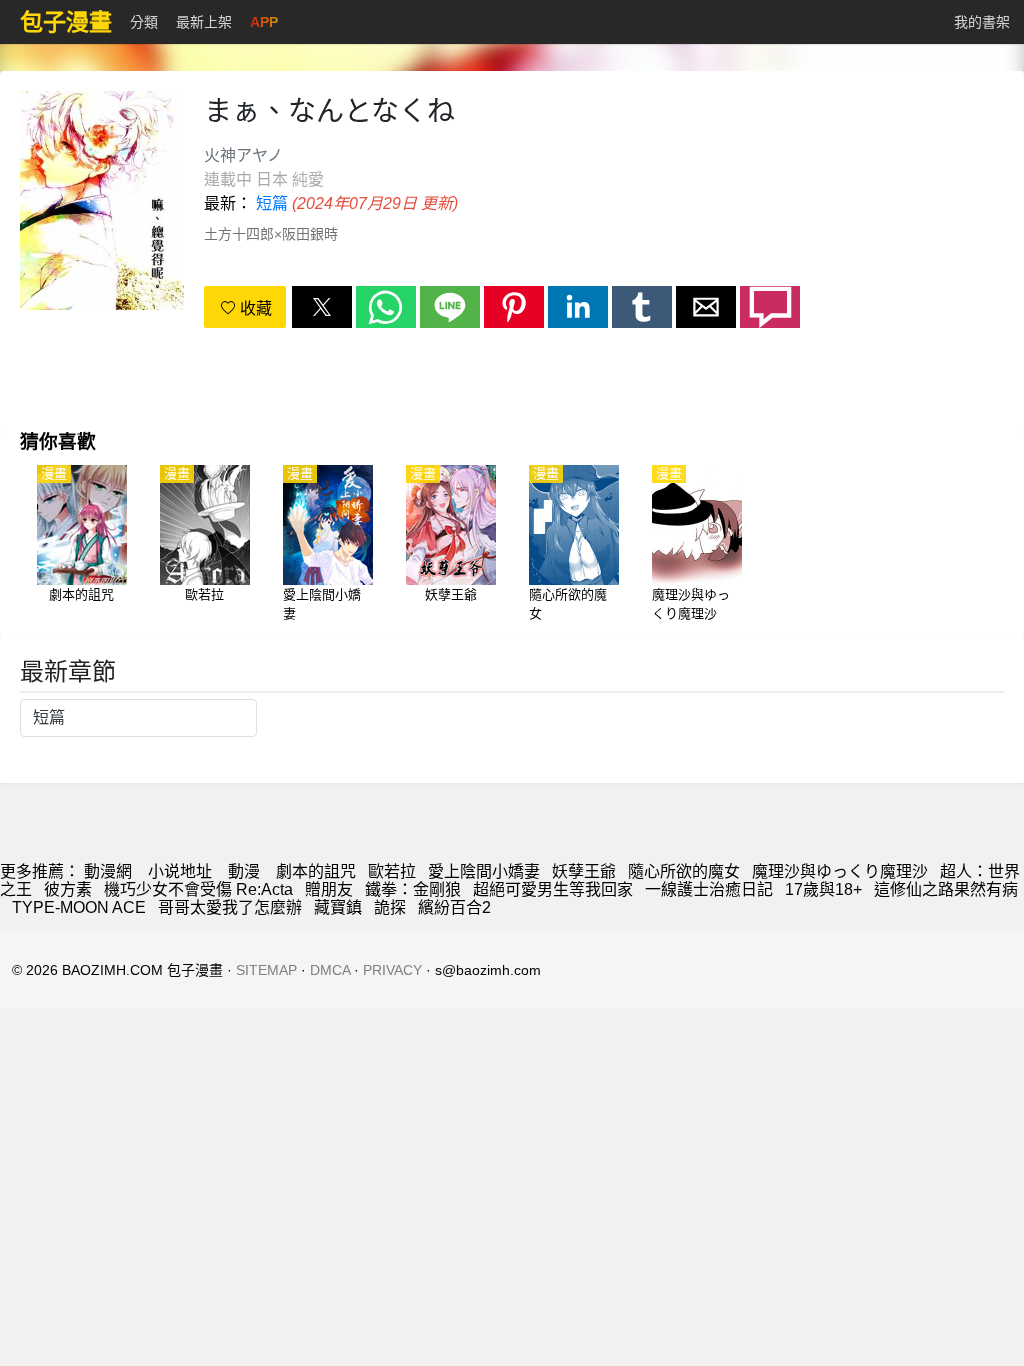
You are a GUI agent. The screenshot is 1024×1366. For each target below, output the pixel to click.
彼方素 (68, 889)
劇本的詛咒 (316, 871)
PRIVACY (392, 970)
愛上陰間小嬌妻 (484, 871)
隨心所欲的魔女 (684, 871)
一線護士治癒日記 (709, 889)
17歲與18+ (823, 889)
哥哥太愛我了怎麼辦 (230, 907)
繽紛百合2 (454, 907)
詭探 (390, 907)
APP (264, 22)
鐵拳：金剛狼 (413, 889)
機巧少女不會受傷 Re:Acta (198, 889)
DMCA (330, 970)
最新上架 (204, 22)
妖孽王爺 (584, 871)
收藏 (254, 308)
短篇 (272, 203)
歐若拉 (392, 871)
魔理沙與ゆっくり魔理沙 (840, 871)
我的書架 (982, 22)
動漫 (244, 871)
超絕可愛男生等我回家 (553, 889)
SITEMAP (266, 970)
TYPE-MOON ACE (79, 907)
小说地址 (180, 871)
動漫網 (108, 871)
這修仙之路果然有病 (946, 889)
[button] (322, 307)
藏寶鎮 (338, 907)
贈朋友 (329, 889)
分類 (144, 22)
